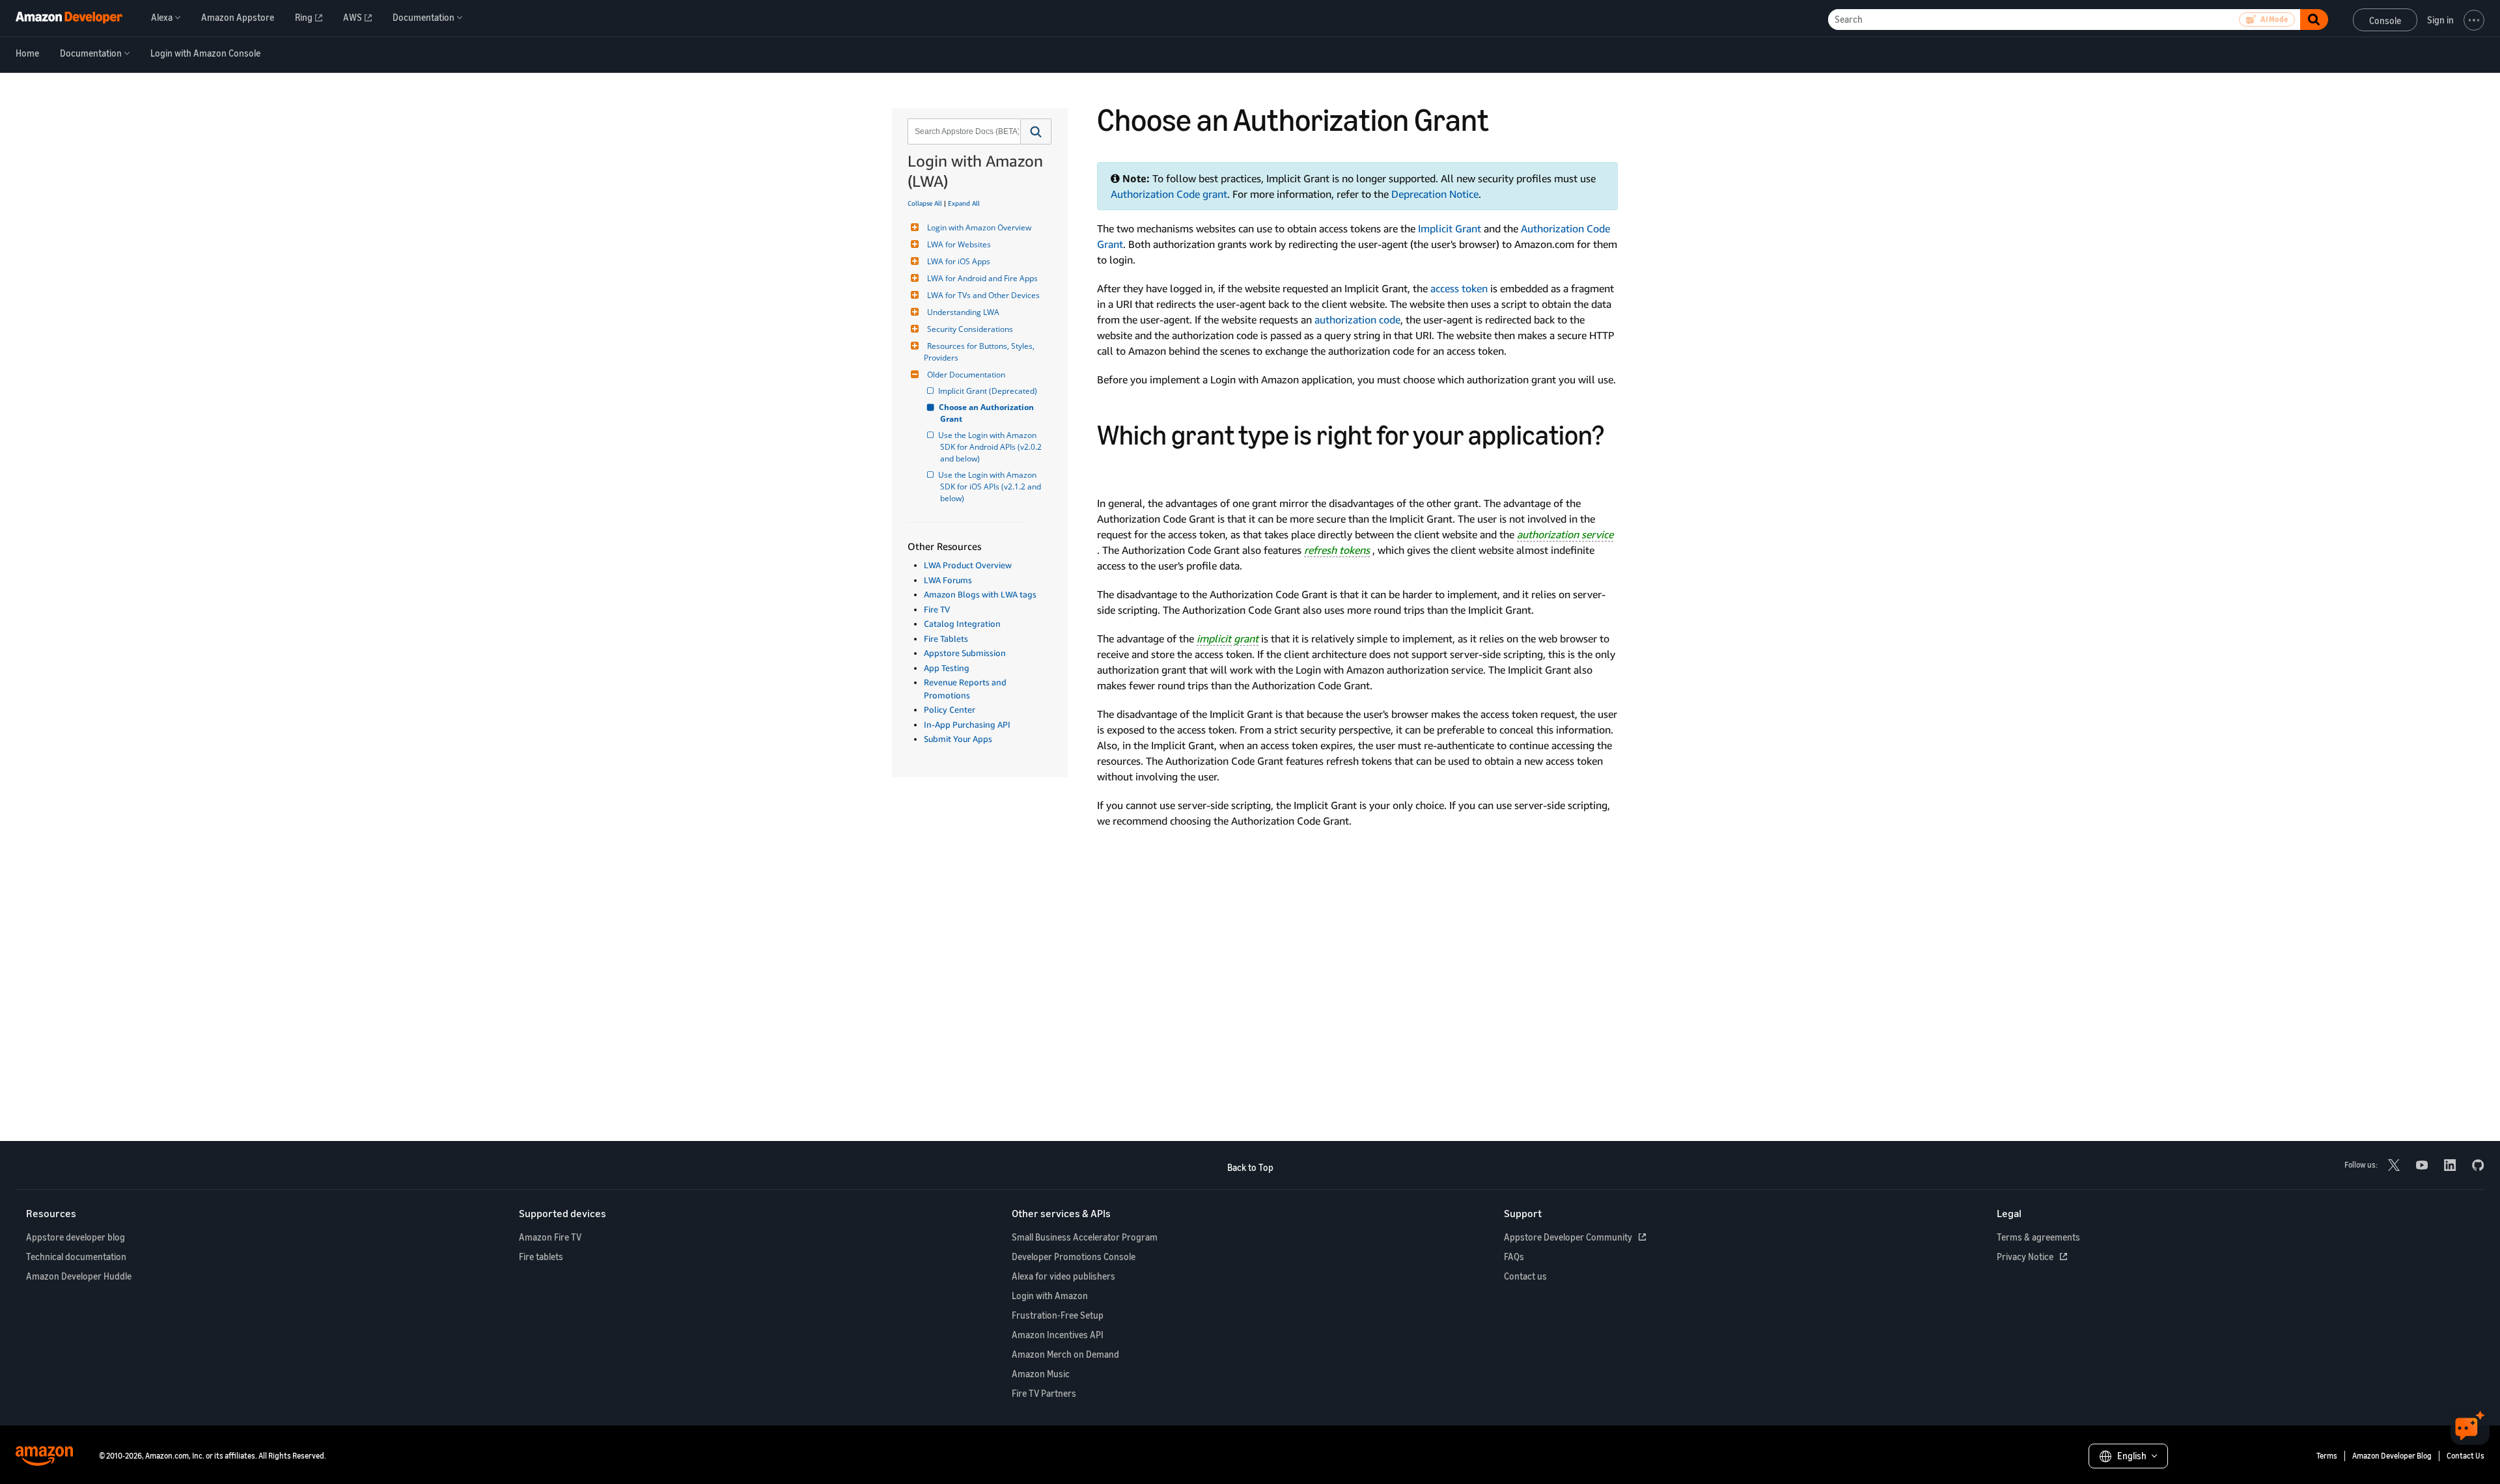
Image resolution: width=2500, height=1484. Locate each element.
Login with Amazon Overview (979, 227)
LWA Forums (948, 580)
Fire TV (937, 609)
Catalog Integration (962, 624)
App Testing (947, 668)
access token (1459, 288)
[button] (1036, 131)
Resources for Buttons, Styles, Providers (980, 352)
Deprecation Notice (1435, 194)
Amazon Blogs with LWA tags (980, 594)
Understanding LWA (963, 312)
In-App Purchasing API (967, 724)
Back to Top (1250, 1167)
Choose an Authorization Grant (988, 413)
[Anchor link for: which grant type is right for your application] (1111, 468)
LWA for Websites (959, 244)
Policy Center (950, 709)
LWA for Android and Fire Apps (982, 278)
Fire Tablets (946, 639)
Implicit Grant (1450, 228)
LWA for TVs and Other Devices (983, 295)
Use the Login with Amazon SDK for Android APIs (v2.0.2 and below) (992, 447)
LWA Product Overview (968, 565)
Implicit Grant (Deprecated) (989, 391)
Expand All (964, 203)
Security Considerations (970, 329)
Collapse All (925, 203)
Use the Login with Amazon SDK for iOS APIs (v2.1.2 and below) (992, 487)
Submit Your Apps (958, 739)
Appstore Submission (965, 653)
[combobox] (963, 131)
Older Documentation (966, 375)
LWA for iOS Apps (959, 261)
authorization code (1357, 320)
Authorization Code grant (1169, 194)
